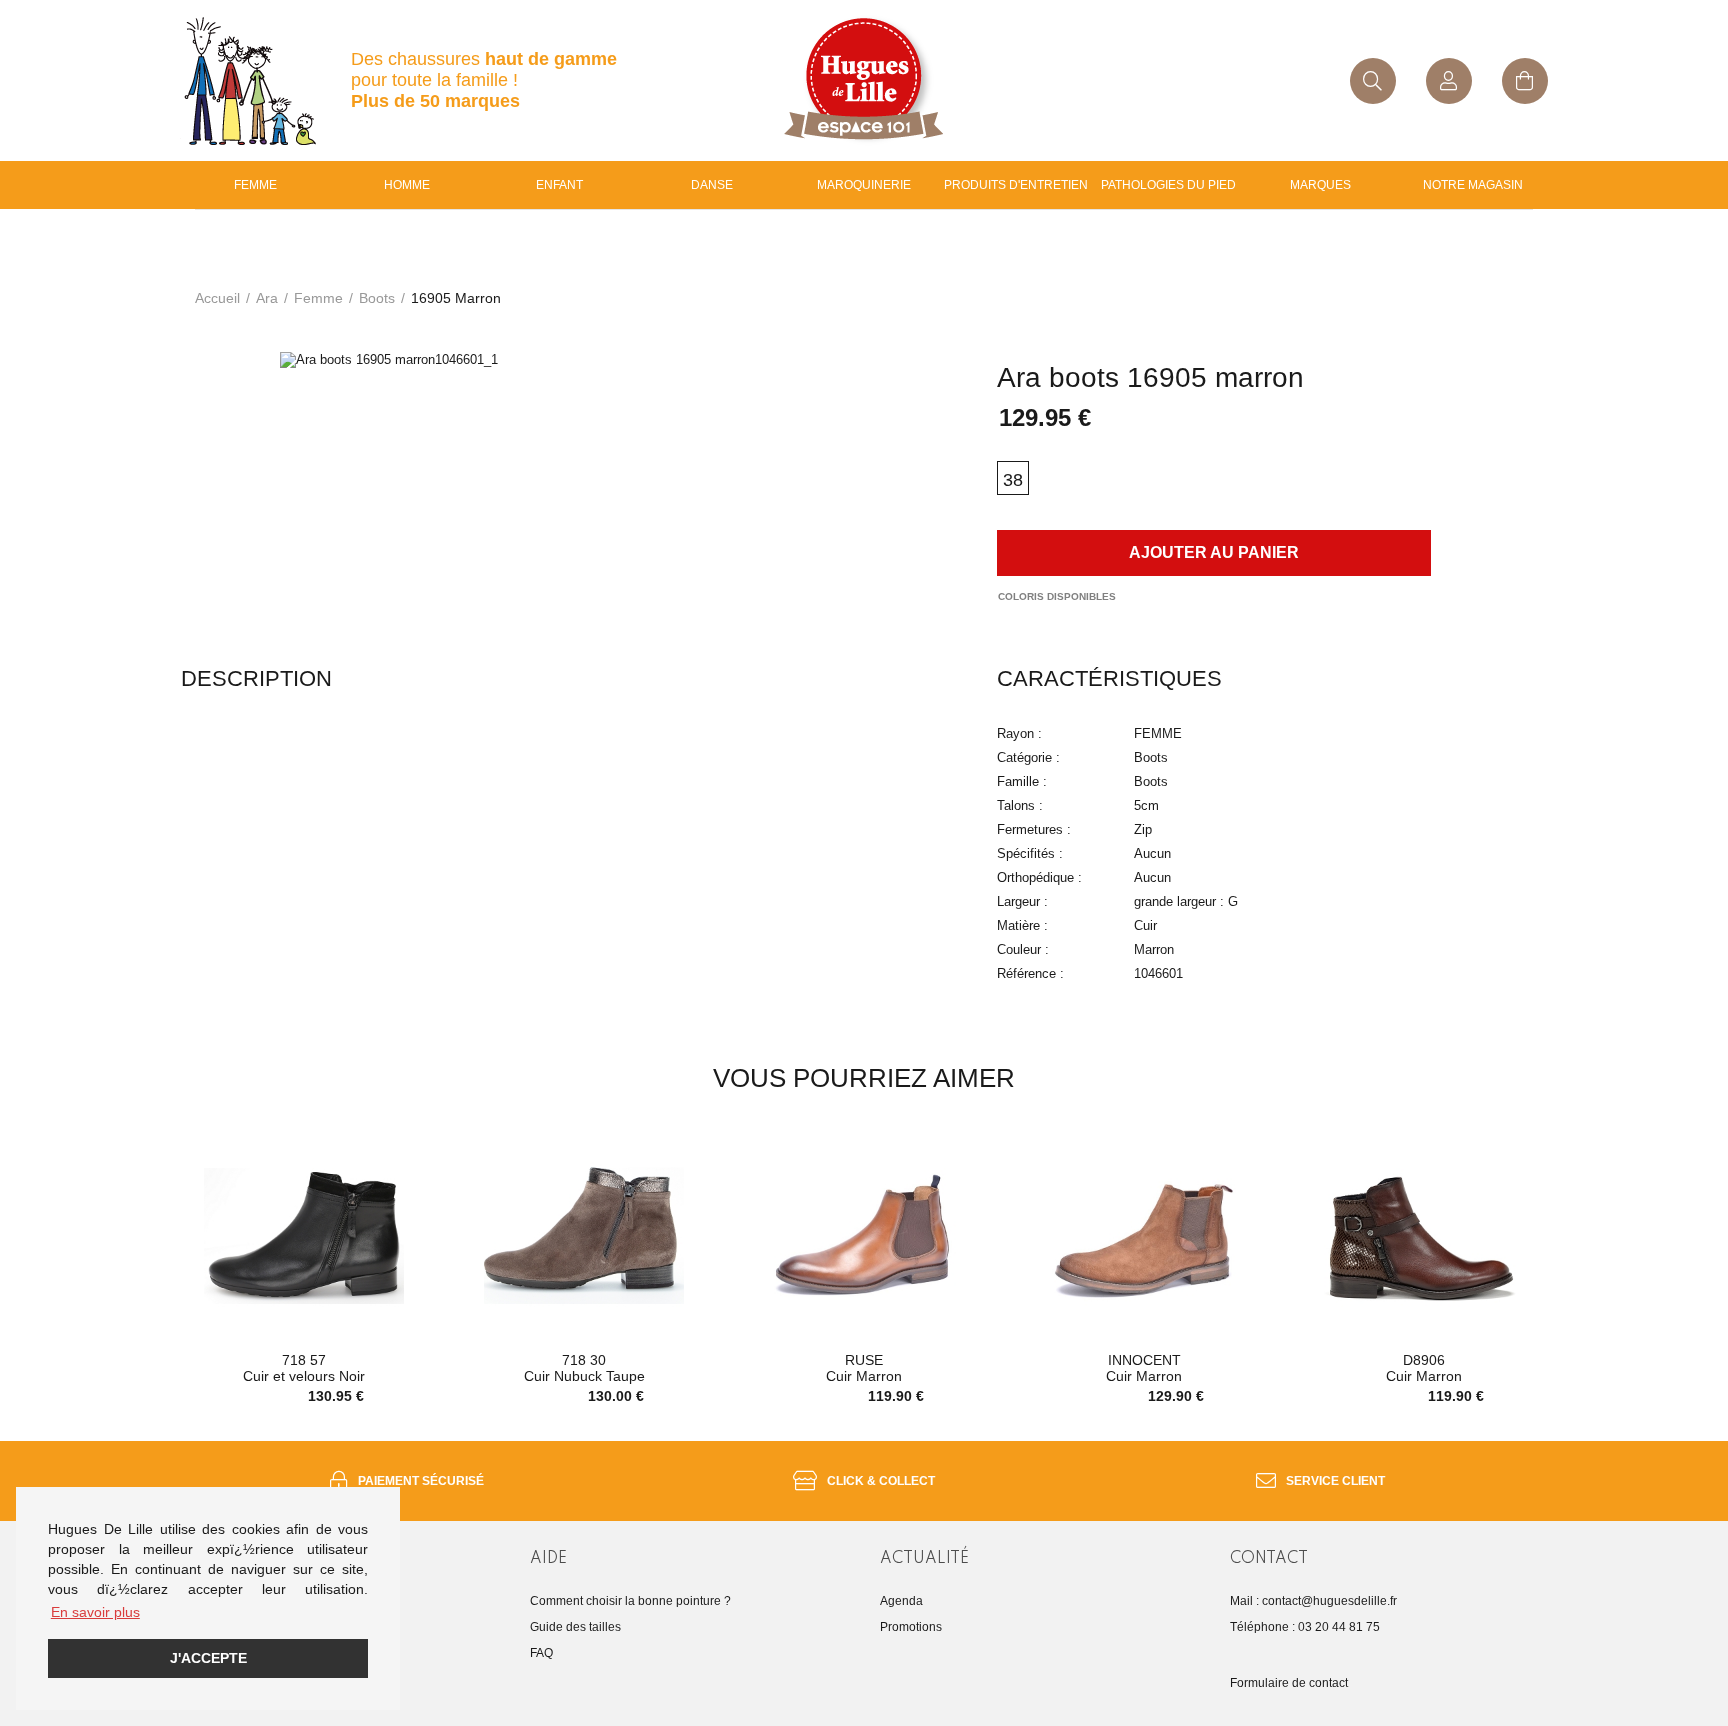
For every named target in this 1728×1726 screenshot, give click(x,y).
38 (1013, 480)
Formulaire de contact (1289, 1683)
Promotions (911, 1627)
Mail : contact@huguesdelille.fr (1313, 1601)
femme (318, 298)
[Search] (1373, 81)
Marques (1320, 185)
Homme (407, 185)
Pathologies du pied (1168, 185)
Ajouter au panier (1214, 552)
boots (377, 298)
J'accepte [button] (208, 1658)
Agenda (901, 1601)
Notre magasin (1473, 185)
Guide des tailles (575, 1627)
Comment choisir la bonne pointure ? (630, 1601)
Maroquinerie (864, 185)
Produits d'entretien (1016, 185)
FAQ (541, 1653)
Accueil (217, 298)
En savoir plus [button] (95, 1612)
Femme (255, 185)
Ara (267, 298)
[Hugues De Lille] (863, 80)
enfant (559, 185)
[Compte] (1449, 81)
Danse (712, 185)
